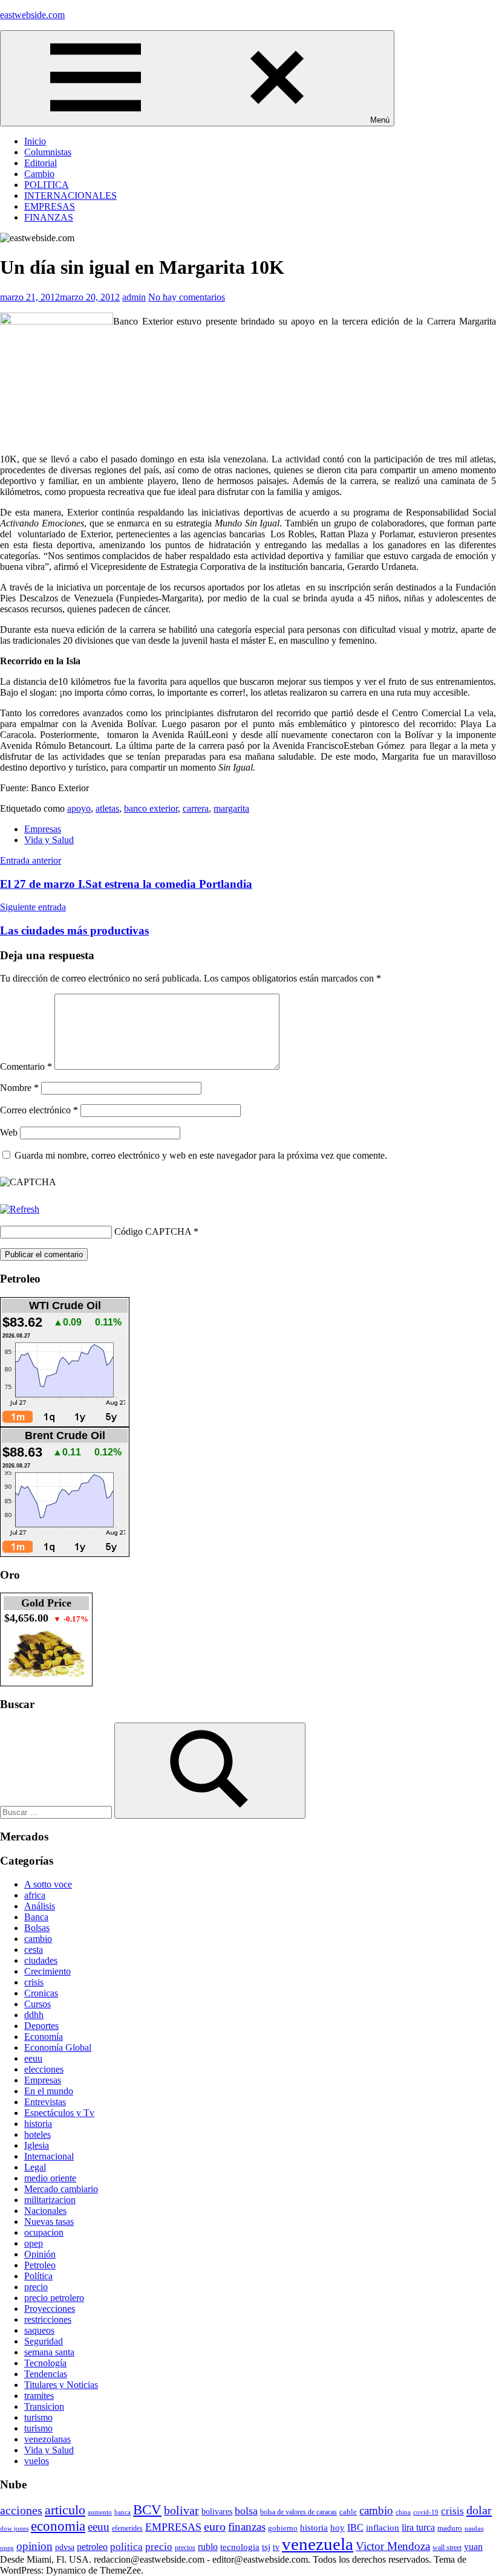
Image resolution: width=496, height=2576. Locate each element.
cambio (38, 1939)
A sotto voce (48, 1884)
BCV (147, 2510)
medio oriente (50, 2178)
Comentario (26, 1066)
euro (215, 2526)
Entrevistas (45, 2102)
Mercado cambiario (61, 2189)
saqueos (39, 2330)
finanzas (247, 2527)
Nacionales (45, 2211)
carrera (196, 808)
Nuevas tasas (49, 2222)
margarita (231, 808)
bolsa (246, 2511)
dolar (479, 2510)
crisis (34, 1982)
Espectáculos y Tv (59, 2113)
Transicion (44, 2406)
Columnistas (48, 152)
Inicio (35, 141)
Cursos (38, 2004)
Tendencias (46, 2374)
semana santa (49, 2352)
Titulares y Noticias (61, 2385)
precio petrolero (54, 2298)
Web (9, 1132)
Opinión (40, 2254)
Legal (35, 2167)
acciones (21, 2510)
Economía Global (58, 2047)
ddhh (34, 2015)
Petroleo (40, 2265)
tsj (266, 2547)
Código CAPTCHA (153, 1231)
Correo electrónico (39, 1110)
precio (36, 2287)
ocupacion (44, 2232)
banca (122, 2512)
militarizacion (50, 2200)
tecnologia (240, 2547)
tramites (39, 2396)
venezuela (318, 2544)
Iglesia (37, 2145)
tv (276, 2547)
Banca (36, 1917)
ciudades (41, 1960)
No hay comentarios (187, 297)
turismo (38, 2417)
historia (38, 2124)
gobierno (283, 2528)
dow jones (14, 2528)
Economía (44, 2037)
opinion (34, 2546)
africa (35, 1895)
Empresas (43, 829)
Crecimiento (47, 1971)
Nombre (19, 1088)
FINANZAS (49, 217)
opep (34, 2243)
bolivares (217, 2511)
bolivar (181, 2510)
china (403, 2512)
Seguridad (44, 2341)
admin (134, 297)
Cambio (39, 174)
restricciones (48, 2319)
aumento (100, 2512)
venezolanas (47, 2439)
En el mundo (49, 2091)
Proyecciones (50, 2309)
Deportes (41, 2026)
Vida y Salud (49, 840)
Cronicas (41, 1993)
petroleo (92, 2547)
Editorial (41, 163)
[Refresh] (20, 1209)
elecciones (44, 2069)
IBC (355, 2527)
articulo (65, 2510)
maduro (450, 2528)
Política (38, 2276)
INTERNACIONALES (70, 196)
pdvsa (65, 2547)
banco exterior (151, 808)
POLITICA (47, 185)
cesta (34, 1950)
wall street (447, 2548)
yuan (473, 2547)
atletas (107, 808)
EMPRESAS (50, 206)
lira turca (418, 2527)
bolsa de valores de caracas (299, 2512)
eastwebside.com (32, 15)
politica (126, 2547)
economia (58, 2526)
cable (348, 2512)
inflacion (383, 2528)
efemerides (127, 2529)
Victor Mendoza (393, 2546)
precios (185, 2548)
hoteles (38, 2134)
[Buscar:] (57, 1812)
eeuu (33, 2058)
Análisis (40, 1906)
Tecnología (45, 2363)
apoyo (79, 808)
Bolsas (37, 1928)
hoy (338, 2528)
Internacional (49, 2156)
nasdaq (474, 2528)
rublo (208, 2547)
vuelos (37, 2461)
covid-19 (426, 2512)
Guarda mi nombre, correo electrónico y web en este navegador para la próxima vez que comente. (201, 1155)
